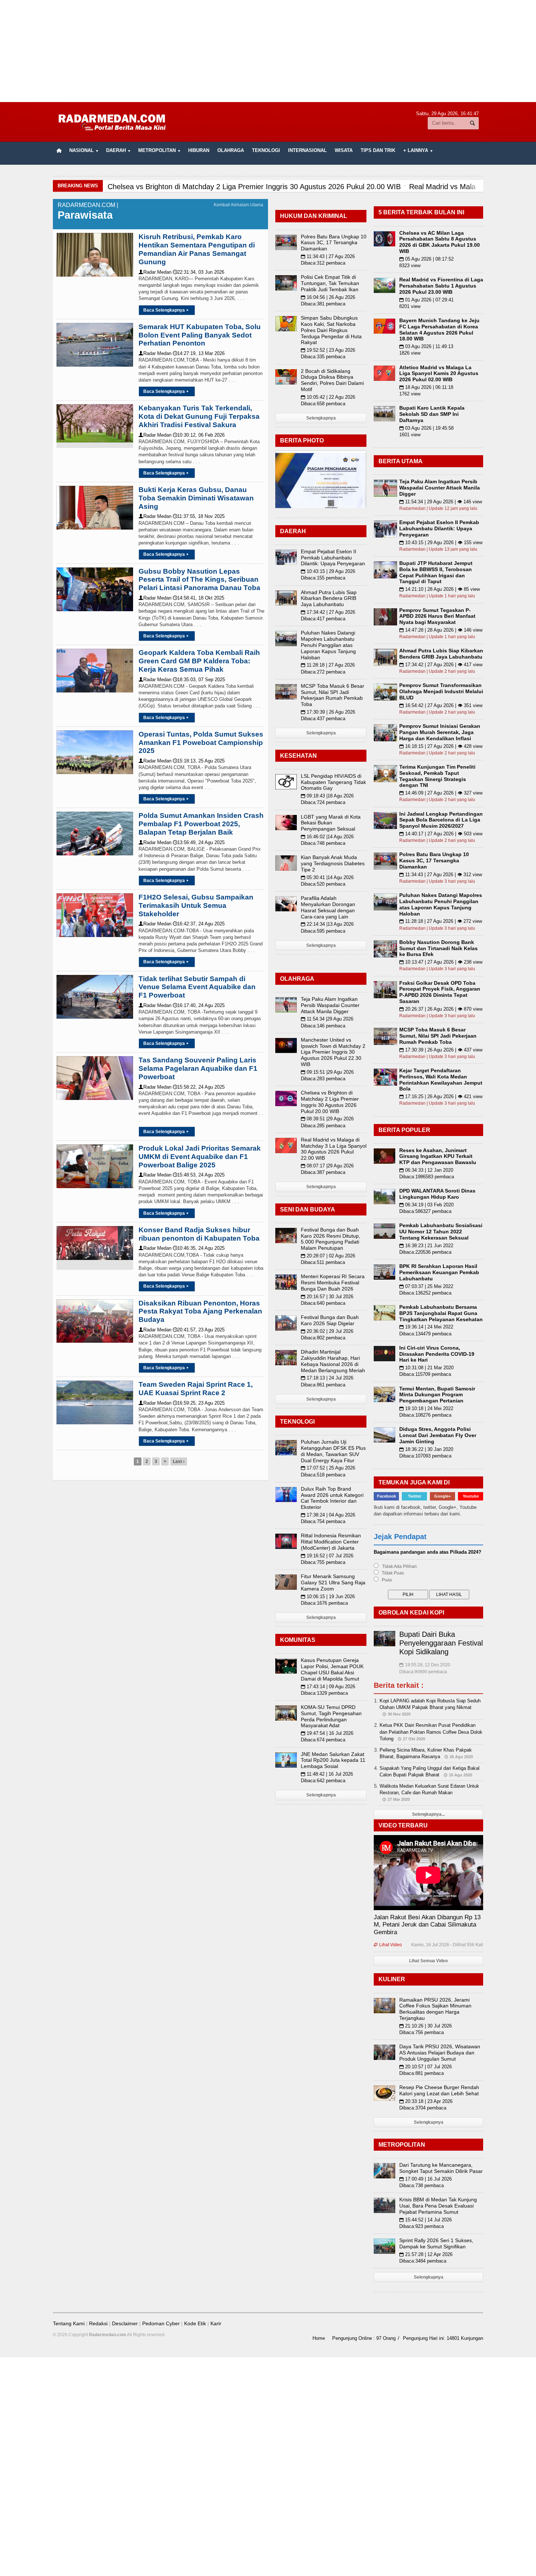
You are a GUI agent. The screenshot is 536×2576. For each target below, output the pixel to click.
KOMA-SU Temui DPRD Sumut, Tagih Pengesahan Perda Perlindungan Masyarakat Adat (331, 1716)
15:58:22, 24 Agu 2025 (199, 1087)
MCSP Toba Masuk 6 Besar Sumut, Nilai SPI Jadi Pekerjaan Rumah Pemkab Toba (333, 695)
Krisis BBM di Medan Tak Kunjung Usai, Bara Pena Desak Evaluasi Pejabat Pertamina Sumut (438, 2206)
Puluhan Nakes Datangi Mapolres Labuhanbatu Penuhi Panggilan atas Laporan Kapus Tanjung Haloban (328, 645)
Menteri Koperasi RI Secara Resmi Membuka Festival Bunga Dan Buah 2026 (333, 1283)
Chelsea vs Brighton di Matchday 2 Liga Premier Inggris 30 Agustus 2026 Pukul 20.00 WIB (330, 1102)
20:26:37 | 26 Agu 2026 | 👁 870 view (441, 1009)
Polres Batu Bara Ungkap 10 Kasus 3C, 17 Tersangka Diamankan (334, 243)
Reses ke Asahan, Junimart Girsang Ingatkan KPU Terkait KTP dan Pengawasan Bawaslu (438, 1156)
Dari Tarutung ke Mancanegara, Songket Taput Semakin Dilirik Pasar (441, 2168)
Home (319, 2338)
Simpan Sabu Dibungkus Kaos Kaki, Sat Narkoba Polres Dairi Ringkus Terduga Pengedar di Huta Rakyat (331, 330)
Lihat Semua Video (428, 1961)
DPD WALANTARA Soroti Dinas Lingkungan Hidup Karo (437, 1194)
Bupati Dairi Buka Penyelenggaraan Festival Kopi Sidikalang (441, 1643)
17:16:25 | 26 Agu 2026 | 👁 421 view (441, 1096)
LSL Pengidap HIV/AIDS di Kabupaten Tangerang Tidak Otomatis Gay (333, 782)
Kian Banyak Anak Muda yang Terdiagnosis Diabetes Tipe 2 (333, 863)
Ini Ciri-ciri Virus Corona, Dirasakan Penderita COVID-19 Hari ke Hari (437, 1354)
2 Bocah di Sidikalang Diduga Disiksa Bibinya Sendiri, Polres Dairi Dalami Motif (332, 380)
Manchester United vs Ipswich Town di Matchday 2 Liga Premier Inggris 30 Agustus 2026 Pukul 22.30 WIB (333, 1052)
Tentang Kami (69, 2323)
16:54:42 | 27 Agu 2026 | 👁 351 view (441, 705)
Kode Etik (195, 2323)
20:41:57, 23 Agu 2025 (199, 1330)
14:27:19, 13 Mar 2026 (199, 353)
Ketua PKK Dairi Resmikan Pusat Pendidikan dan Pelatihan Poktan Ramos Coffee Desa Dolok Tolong (431, 1732)
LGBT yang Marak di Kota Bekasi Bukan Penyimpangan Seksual (331, 823)
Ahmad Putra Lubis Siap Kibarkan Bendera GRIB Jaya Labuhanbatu (329, 598)
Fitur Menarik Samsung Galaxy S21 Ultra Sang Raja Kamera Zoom (333, 1582)
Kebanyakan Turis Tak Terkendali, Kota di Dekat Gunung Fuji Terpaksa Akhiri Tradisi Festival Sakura (199, 416)
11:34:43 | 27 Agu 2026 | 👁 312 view (441, 875)
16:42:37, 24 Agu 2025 (199, 924)
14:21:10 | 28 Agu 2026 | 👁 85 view (440, 589)
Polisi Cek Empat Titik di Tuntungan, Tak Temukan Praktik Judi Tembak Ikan (330, 283)
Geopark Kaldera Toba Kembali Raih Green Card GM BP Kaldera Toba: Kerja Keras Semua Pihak (199, 661)
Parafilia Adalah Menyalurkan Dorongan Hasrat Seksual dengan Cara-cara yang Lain (328, 907)
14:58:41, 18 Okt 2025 (199, 598)
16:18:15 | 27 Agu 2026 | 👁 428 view (441, 746)
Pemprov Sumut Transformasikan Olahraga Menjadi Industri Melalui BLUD (441, 691)
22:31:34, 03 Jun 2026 (199, 272)
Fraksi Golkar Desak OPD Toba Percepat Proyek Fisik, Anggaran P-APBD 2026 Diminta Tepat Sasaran (440, 992)
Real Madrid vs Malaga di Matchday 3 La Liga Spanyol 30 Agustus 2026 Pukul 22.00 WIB (334, 1149)
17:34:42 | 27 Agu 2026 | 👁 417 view (441, 665)
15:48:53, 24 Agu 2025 (199, 1175)
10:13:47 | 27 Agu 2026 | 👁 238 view (441, 962)
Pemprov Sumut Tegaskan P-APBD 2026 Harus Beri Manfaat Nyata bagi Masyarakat (437, 616)
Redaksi (98, 2323)
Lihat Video (388, 1945)
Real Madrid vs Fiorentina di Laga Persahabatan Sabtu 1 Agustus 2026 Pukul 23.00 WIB (441, 286)
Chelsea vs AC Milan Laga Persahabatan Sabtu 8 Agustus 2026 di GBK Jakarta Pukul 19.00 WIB (440, 242)
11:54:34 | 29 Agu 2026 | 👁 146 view (441, 502)
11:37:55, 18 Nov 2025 (199, 516)
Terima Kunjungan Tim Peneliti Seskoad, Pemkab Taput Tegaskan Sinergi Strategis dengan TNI (437, 776)
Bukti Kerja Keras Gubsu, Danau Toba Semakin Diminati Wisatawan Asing (196, 498)
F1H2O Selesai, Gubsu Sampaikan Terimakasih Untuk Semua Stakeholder (196, 905)
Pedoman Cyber (161, 2323)
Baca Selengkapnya (166, 310)
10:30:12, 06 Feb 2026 (199, 435)
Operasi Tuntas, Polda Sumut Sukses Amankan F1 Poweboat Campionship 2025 (201, 743)
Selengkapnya (321, 418)
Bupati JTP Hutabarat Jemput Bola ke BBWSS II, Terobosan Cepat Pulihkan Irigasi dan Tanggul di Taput (436, 572)
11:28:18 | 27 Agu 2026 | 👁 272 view (441, 921)
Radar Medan (155, 272)
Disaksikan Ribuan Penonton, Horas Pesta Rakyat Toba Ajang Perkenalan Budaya (200, 1312)
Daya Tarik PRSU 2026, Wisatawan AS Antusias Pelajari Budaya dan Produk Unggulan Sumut (440, 2053)
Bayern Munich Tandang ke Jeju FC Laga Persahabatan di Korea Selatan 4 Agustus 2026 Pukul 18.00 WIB (439, 329)
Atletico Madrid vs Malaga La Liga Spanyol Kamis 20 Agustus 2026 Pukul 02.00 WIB (439, 374)
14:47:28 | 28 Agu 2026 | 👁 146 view (441, 630)
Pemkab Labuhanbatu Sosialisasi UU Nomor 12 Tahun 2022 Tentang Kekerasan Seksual (441, 1232)
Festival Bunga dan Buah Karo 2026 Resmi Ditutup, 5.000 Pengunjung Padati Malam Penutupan (331, 1239)
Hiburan (199, 150)
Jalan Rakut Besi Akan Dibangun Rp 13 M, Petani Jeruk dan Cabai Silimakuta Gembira (427, 1925)
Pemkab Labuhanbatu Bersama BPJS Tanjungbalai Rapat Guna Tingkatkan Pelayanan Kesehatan (441, 1313)
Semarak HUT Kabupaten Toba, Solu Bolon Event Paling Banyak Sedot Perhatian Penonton (200, 335)
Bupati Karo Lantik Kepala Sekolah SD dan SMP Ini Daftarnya (432, 414)
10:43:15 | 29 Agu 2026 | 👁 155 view (441, 542)
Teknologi (266, 150)
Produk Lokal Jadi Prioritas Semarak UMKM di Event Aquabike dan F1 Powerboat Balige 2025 (200, 1157)
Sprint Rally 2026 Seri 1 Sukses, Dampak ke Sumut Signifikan (436, 2243)
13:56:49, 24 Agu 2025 (199, 842)
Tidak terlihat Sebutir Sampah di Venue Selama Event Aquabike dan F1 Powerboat (197, 987)
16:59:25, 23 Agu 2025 (199, 1403)
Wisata (344, 150)
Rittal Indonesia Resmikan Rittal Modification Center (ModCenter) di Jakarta (331, 1542)
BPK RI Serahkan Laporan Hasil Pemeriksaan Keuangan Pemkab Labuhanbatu (439, 1272)
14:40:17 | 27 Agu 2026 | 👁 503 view (441, 834)
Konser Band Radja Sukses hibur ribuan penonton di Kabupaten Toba (199, 1234)
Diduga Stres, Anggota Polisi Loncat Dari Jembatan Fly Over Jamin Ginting (438, 1435)
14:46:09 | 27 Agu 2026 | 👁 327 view (441, 793)
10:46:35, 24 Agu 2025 (199, 1248)
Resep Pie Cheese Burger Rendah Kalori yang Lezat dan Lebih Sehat (439, 2090)
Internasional (307, 150)
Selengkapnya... (428, 1814)
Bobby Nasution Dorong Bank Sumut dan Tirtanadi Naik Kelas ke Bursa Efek (438, 948)
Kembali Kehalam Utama (238, 205)
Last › (179, 1461)
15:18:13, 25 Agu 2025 (199, 761)
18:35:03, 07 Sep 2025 (199, 680)
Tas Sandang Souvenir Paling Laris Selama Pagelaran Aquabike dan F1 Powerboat (198, 1068)
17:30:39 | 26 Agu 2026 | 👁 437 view (441, 1050)
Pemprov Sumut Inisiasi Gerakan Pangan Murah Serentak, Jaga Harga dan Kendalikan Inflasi (440, 732)
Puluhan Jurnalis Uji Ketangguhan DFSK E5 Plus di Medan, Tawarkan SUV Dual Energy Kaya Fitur (333, 1451)
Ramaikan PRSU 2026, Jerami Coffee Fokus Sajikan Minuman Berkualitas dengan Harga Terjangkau (435, 2009)
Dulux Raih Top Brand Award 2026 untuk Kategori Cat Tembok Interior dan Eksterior (332, 1498)
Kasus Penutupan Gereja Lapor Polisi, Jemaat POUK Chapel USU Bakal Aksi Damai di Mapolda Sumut (332, 1669)
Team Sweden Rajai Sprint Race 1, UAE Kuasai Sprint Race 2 (196, 1389)
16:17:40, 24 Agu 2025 (199, 1005)
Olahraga (231, 150)
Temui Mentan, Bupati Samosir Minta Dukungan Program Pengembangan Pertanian (437, 1395)
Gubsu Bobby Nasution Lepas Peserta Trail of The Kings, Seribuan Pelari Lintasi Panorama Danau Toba (199, 580)
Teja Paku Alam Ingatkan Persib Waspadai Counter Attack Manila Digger (330, 1005)
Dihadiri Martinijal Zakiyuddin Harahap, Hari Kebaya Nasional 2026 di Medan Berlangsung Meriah (333, 1361)
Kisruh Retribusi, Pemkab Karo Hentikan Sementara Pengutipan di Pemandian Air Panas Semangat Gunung (197, 249)
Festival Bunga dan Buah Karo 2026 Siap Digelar (330, 1320)
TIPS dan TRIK (378, 150)
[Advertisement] (268, 51)
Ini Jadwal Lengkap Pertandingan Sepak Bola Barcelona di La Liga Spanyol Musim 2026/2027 (441, 820)
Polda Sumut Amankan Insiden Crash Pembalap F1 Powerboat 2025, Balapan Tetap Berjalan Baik (201, 824)
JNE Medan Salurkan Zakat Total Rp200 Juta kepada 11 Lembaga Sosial (333, 1760)
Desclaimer (125, 2323)
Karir (216, 2323)
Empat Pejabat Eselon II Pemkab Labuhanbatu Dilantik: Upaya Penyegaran (333, 558)
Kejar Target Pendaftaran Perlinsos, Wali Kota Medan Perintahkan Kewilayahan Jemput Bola (441, 1080)
